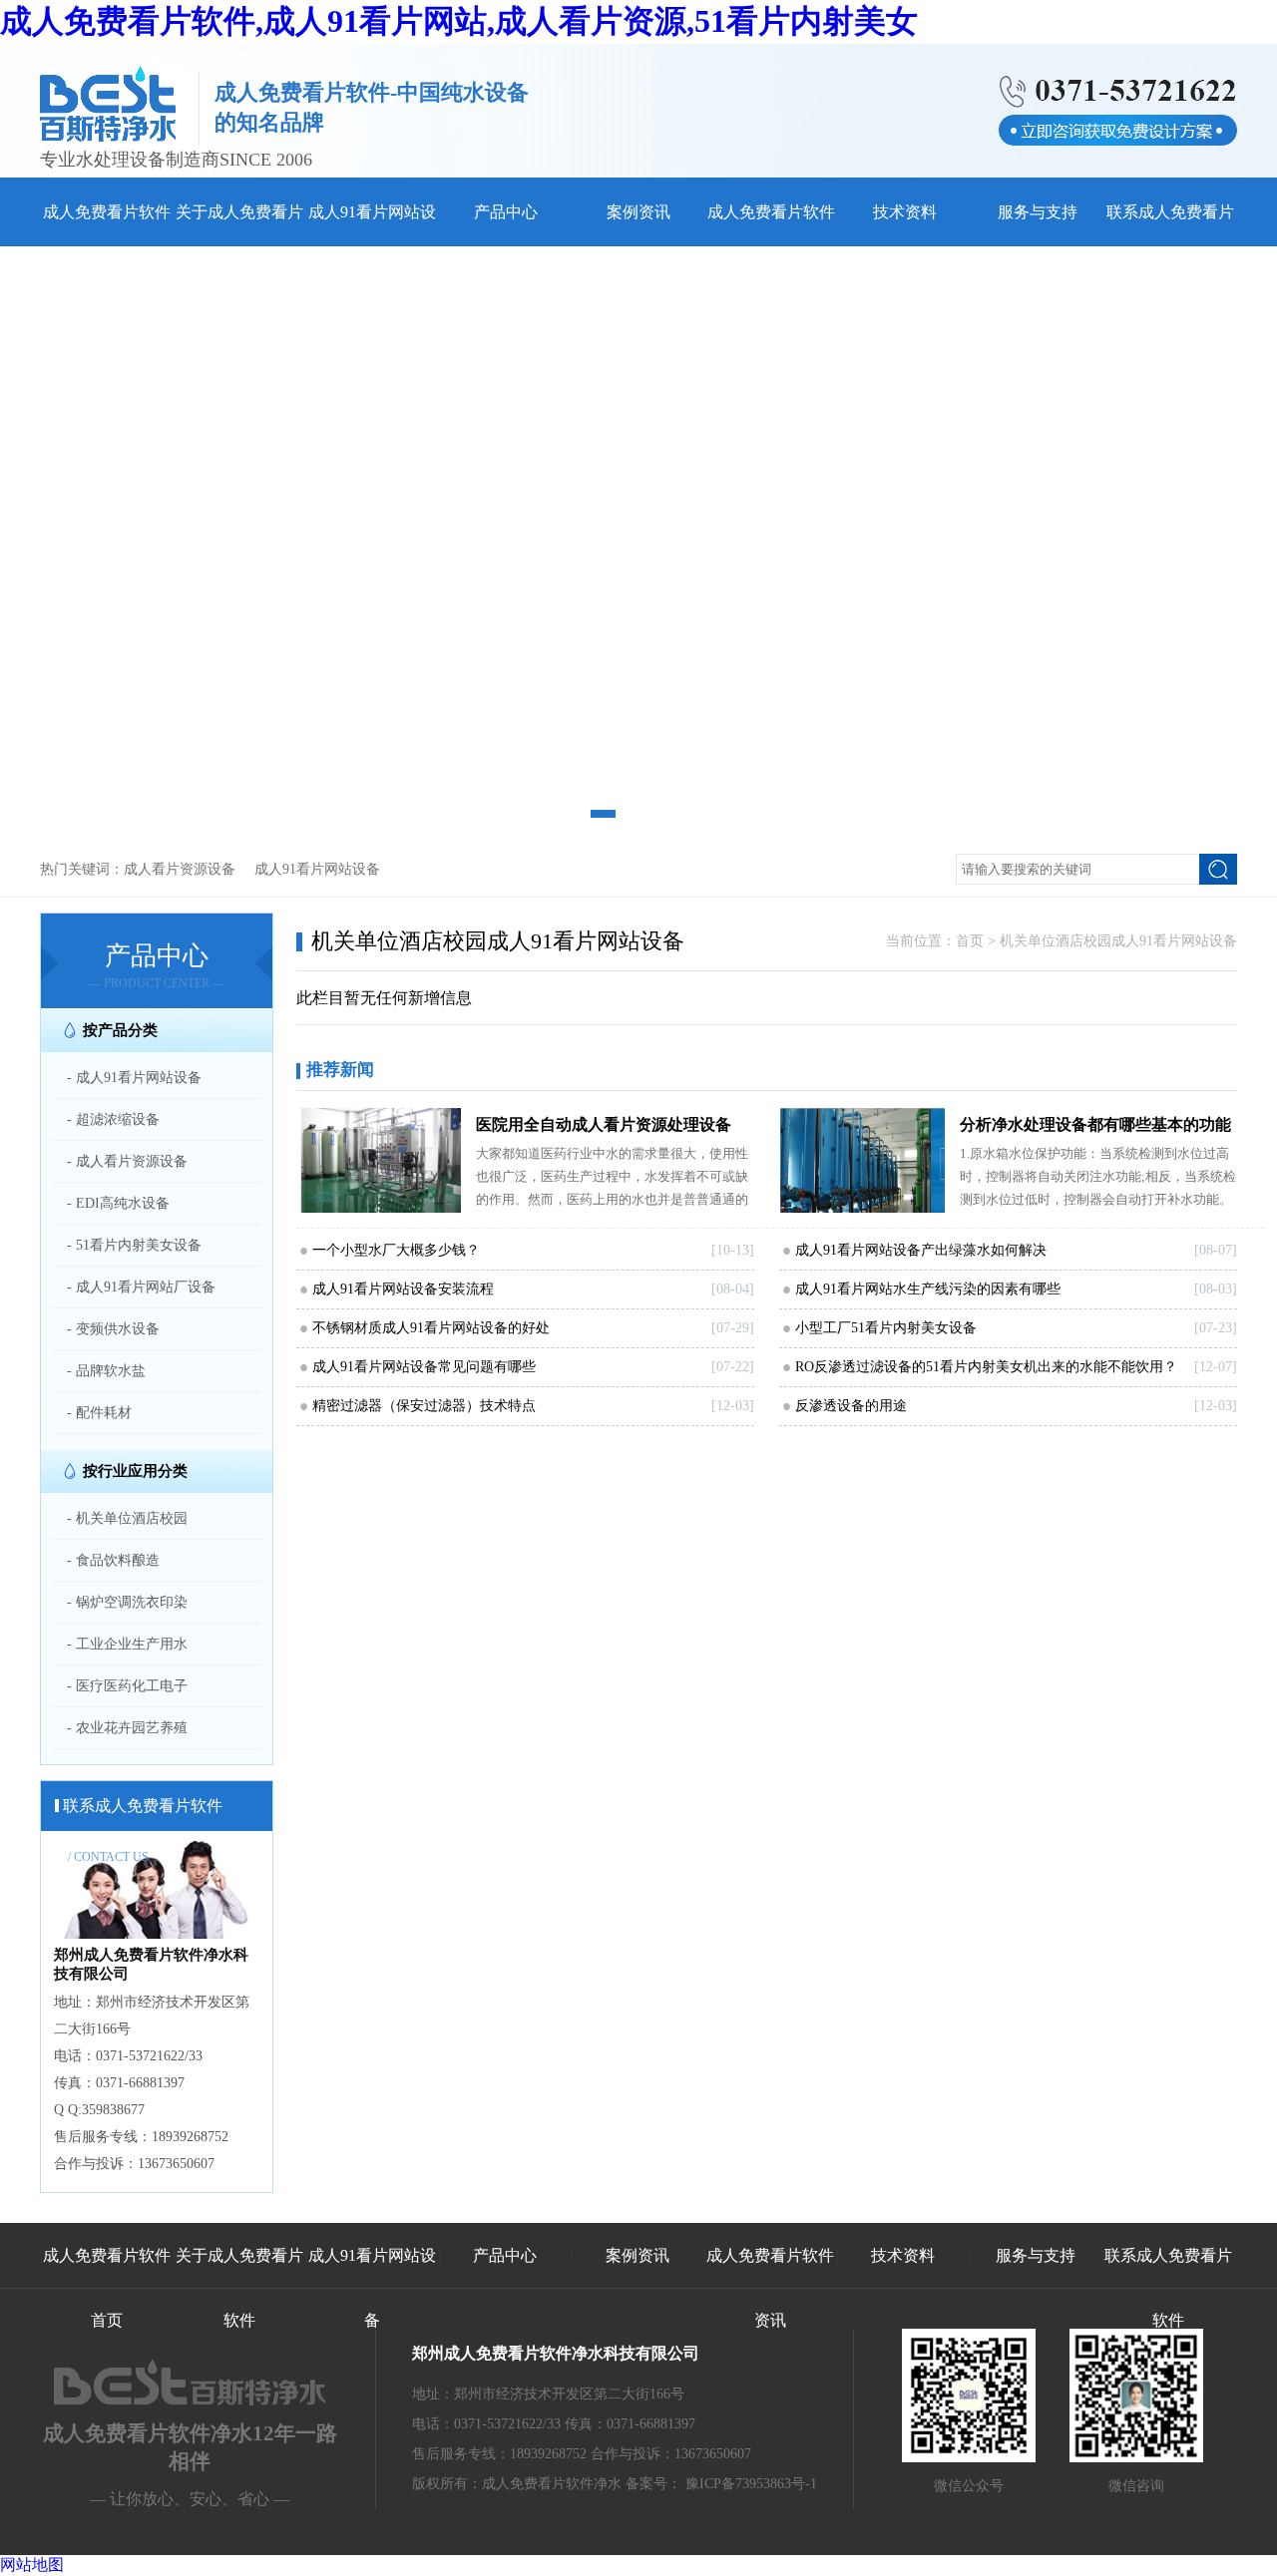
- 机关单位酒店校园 (127, 1518)
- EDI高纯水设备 (118, 1203)
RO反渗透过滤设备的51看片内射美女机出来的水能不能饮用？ (986, 1367)
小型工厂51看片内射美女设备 (886, 1328)
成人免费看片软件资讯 (770, 2288)
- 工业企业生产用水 (127, 1644)
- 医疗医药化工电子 (127, 1686)
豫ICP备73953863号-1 (751, 2484)
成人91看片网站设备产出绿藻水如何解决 (921, 1250)
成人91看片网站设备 (317, 869)
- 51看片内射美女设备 (134, 1245)
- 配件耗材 (99, 1413)
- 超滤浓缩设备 (113, 1119)
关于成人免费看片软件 (239, 2288)
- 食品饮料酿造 (113, 1560)
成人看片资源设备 (180, 869)
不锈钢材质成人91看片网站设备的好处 (431, 1328)
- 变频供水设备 (113, 1329)
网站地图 (32, 2565)
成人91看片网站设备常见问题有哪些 (424, 1367)
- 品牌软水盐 (106, 1371)
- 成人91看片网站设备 (134, 1078)
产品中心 (506, 212)
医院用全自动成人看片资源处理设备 (604, 1124)
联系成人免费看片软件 (1168, 2288)
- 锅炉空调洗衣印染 (127, 1602)
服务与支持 (1038, 212)
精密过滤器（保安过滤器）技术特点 (424, 1406)
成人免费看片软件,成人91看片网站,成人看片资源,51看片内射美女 (459, 21)
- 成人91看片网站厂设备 (141, 1287)
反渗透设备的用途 (851, 1406)
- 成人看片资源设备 (127, 1161)
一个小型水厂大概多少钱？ (396, 1250)
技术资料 (905, 212)
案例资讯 (638, 212)
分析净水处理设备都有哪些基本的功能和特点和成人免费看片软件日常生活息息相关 (1095, 1129)
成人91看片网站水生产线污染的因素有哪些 (928, 1289)
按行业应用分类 (135, 1471)
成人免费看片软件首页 (107, 2288)
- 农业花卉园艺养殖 (127, 1728)
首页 (970, 941)
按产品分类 (120, 1030)
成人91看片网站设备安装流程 (403, 1289)
